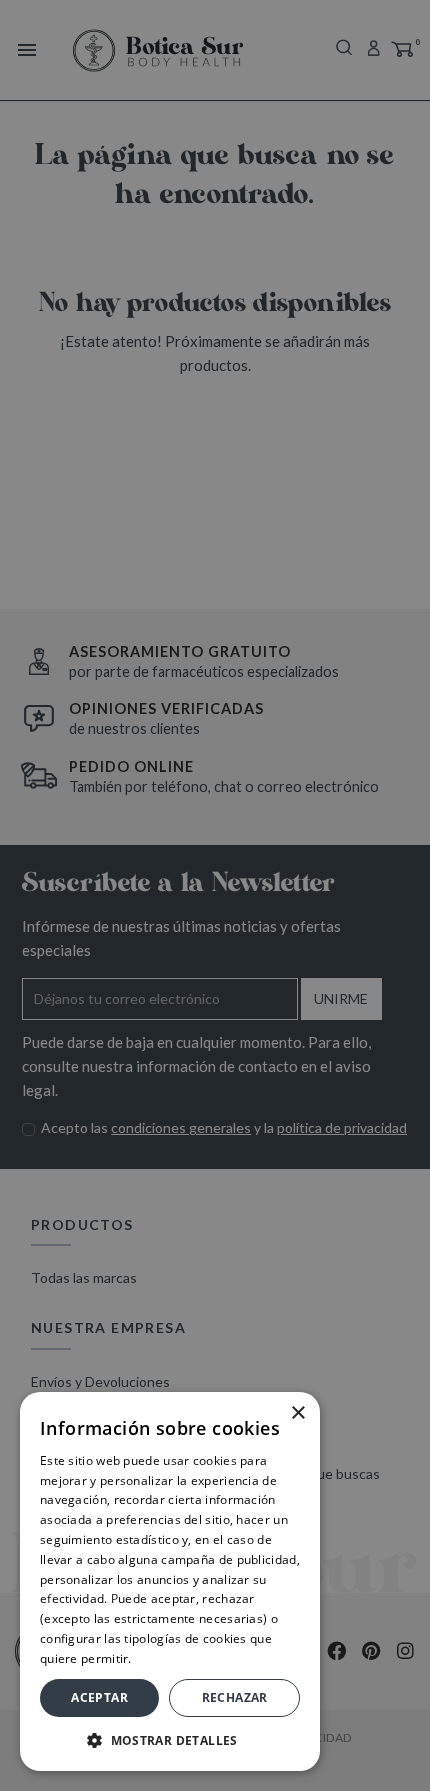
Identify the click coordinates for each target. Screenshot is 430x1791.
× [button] (297, 1413)
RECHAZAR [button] (235, 1697)
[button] (170, 1740)
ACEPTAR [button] (99, 1697)
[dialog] (215, 895)
